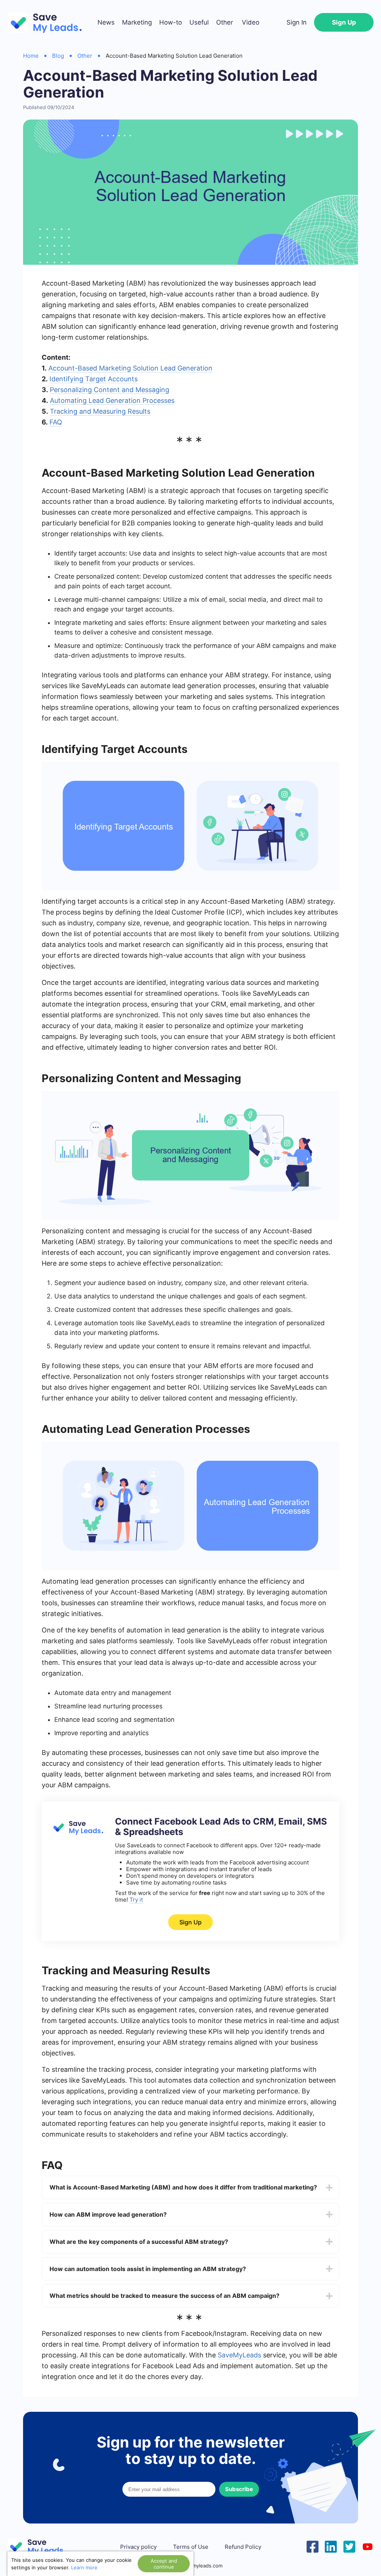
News (106, 22)
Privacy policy (138, 2547)
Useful (199, 22)
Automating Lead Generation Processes (112, 400)
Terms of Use (191, 2547)
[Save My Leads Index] (41, 2547)
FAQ (56, 422)
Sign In (297, 22)
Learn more (84, 2567)
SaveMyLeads (239, 2355)
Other (225, 22)
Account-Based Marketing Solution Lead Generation (130, 368)
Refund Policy (243, 2547)
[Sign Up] (77, 1833)
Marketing (137, 22)
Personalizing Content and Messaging (110, 390)
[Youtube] (368, 2546)
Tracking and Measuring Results (100, 411)
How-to (171, 22)
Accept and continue (164, 2564)
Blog (58, 56)
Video (251, 22)
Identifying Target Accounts (94, 379)
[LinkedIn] (331, 2546)
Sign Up (344, 22)
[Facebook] (313, 2546)
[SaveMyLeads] (48, 23)
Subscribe (239, 2489)
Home (31, 56)
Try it (136, 1900)
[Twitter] (349, 2546)
